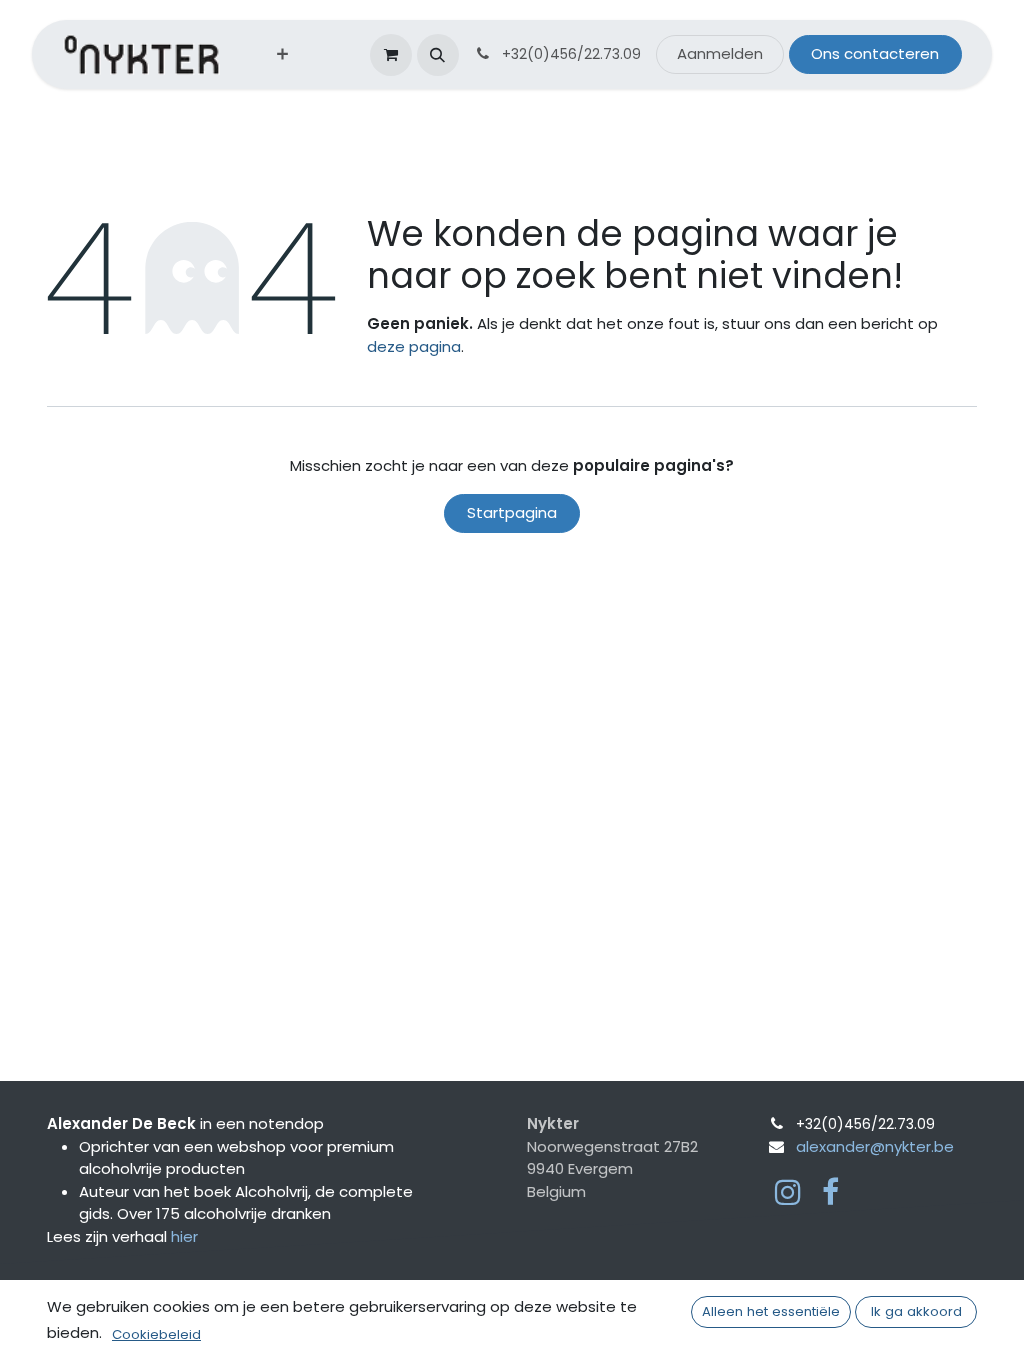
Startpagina (512, 512)
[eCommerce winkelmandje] (391, 55)
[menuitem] (282, 54)
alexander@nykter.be (875, 1146)
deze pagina (414, 346)
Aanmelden (720, 53)
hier (184, 1236)
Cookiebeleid (156, 1334)
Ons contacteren (875, 53)
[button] (438, 55)
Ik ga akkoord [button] (916, 1311)
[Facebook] (830, 1192)
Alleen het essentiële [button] (771, 1311)
